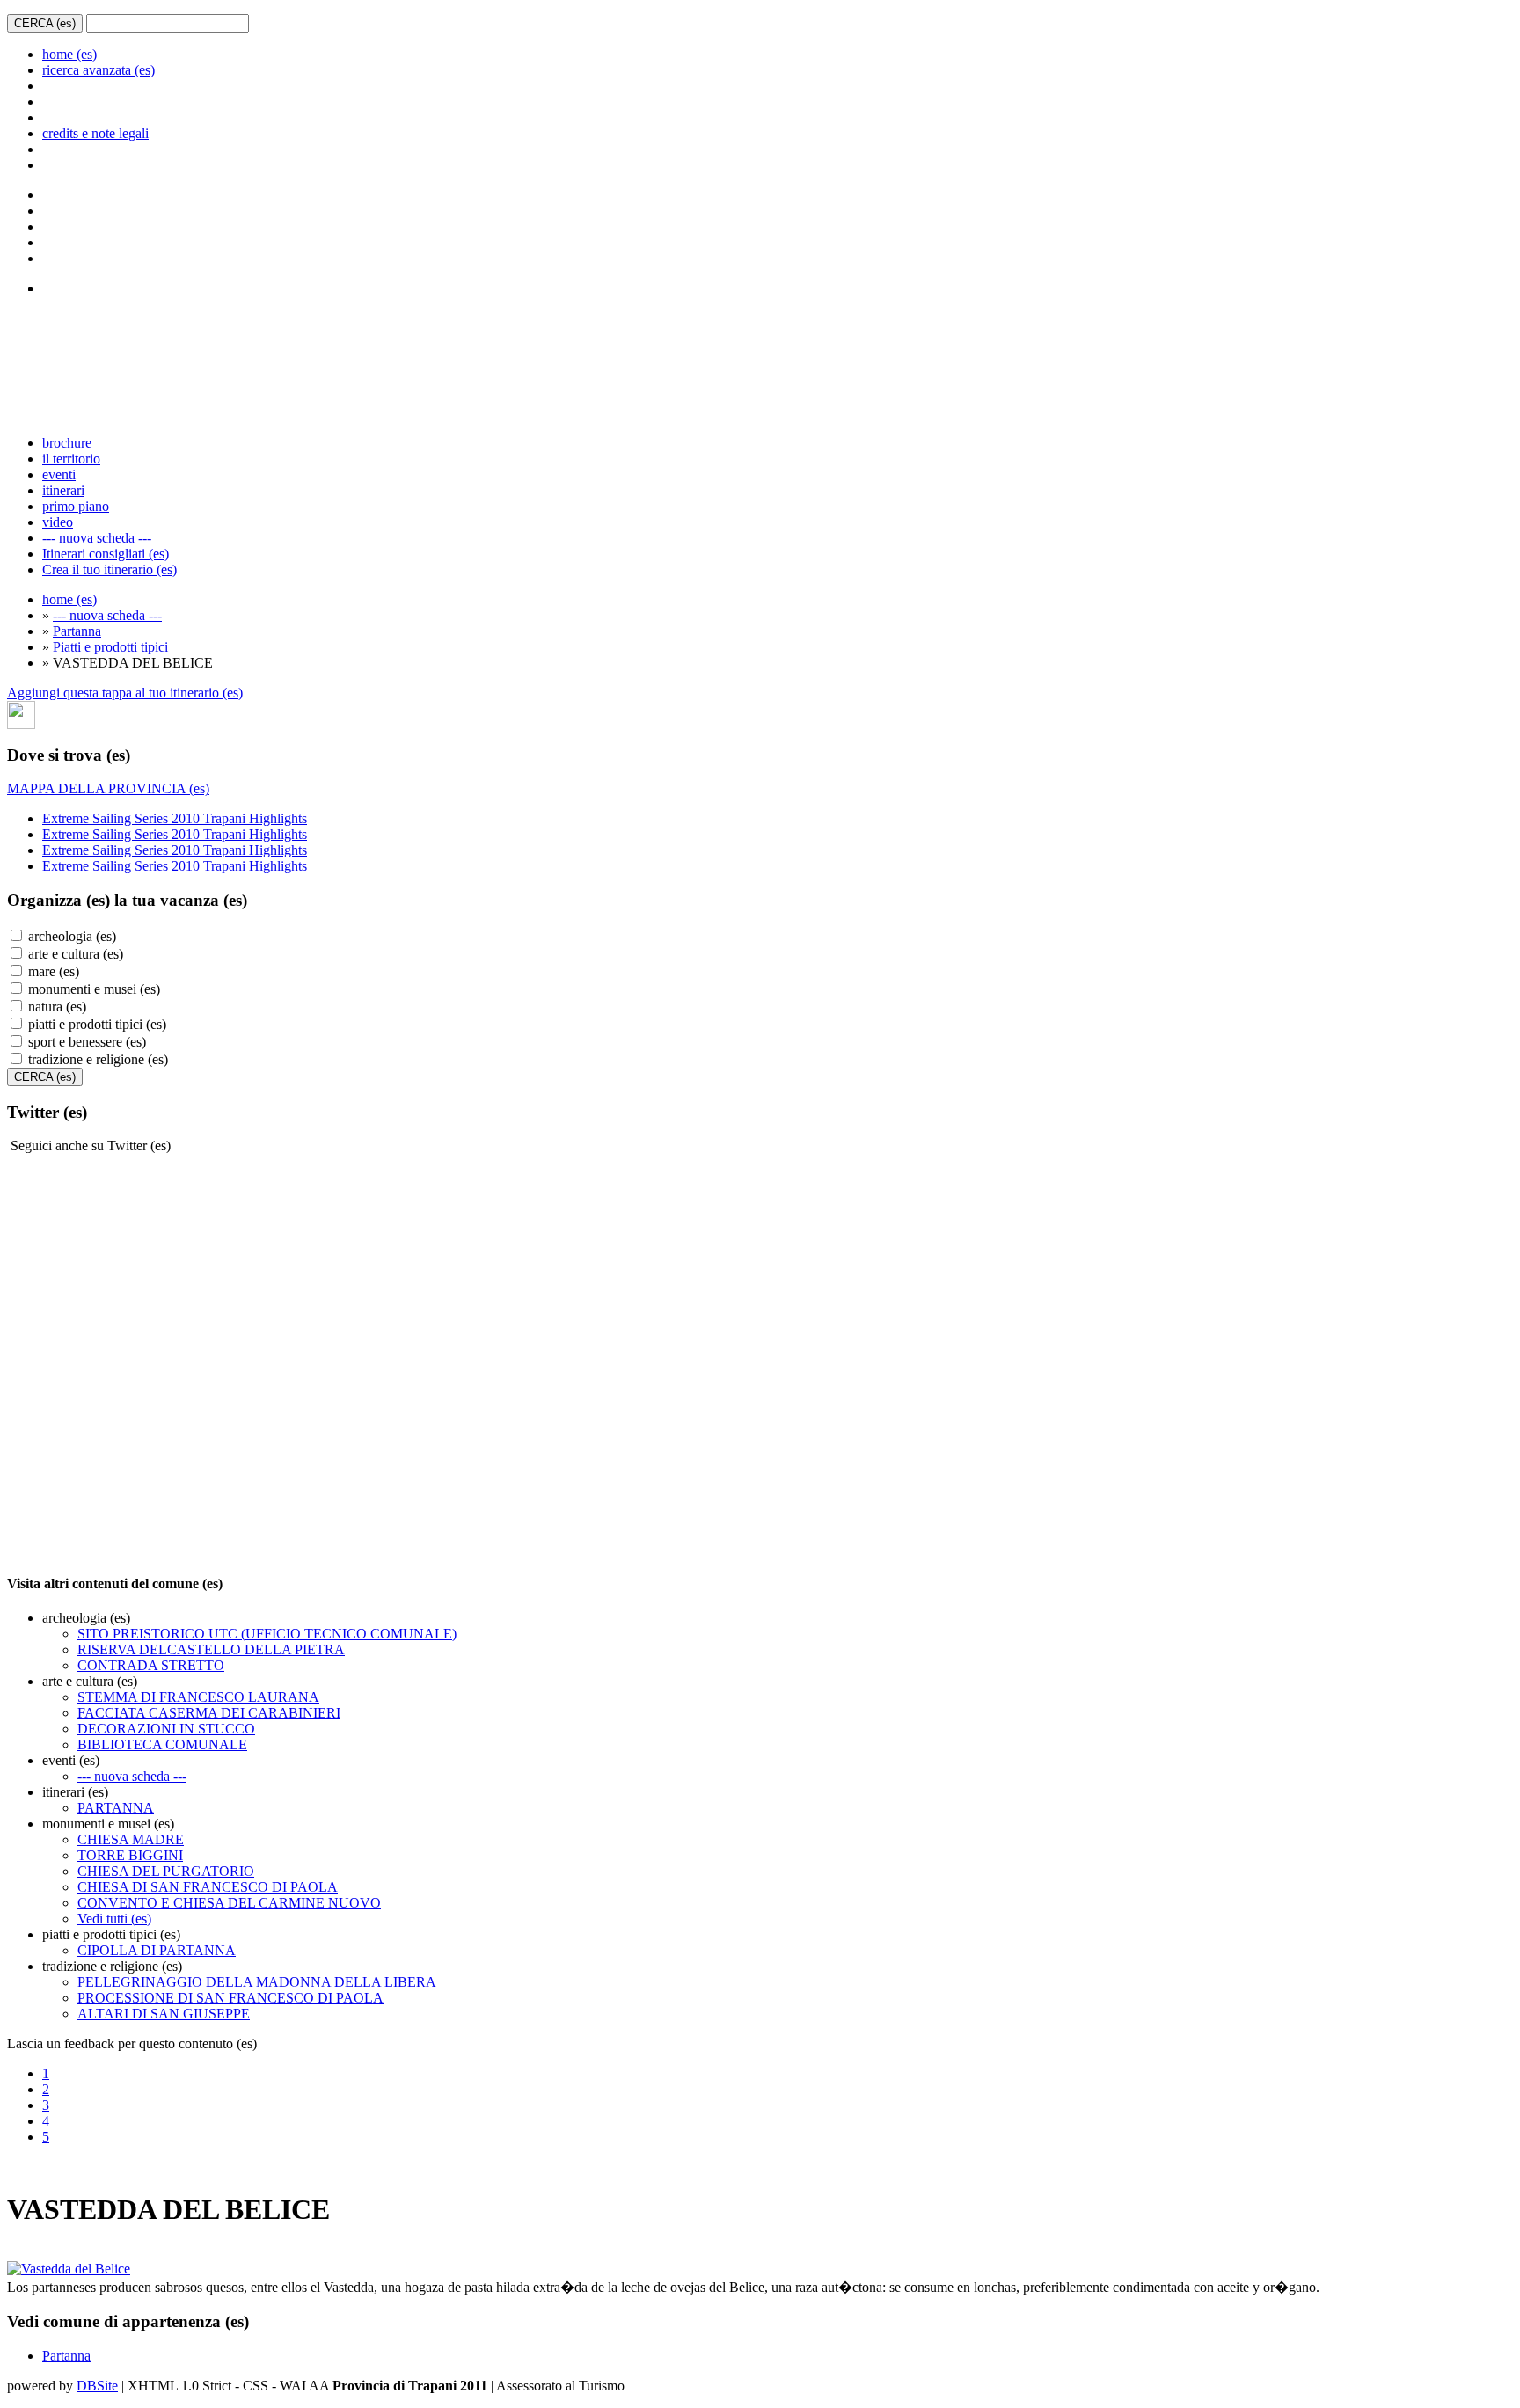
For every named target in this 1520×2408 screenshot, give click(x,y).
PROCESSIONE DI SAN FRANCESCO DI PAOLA (230, 1998)
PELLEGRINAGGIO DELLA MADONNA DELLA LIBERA (257, 1982)
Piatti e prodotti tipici (110, 647)
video (58, 522)
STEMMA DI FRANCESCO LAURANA (198, 1697)
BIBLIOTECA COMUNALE (162, 1744)
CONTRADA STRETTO (151, 1665)
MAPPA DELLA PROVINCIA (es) (108, 788)
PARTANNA (116, 1808)
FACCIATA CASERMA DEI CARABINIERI (209, 1713)
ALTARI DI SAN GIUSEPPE (164, 2014)
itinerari (63, 490)
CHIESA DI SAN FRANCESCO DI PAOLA (208, 1887)
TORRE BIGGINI (130, 1855)
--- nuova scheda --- (97, 538)
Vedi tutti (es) (114, 1919)
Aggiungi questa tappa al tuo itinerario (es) (125, 693)
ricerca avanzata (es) (99, 70)
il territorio (71, 459)
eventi (59, 474)
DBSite (97, 2386)
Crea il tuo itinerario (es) (110, 569)
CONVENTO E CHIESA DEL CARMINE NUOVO (229, 1903)
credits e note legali (95, 133)
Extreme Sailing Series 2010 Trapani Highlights (175, 818)
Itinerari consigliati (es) (106, 554)
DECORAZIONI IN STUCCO (166, 1729)
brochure (67, 443)
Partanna (77, 631)
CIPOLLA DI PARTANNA (157, 1950)
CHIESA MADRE (131, 1839)
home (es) (69, 54)
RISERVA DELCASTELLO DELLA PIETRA (211, 1649)
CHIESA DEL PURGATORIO (166, 1871)
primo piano (76, 506)
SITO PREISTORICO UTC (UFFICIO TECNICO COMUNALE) (267, 1634)
